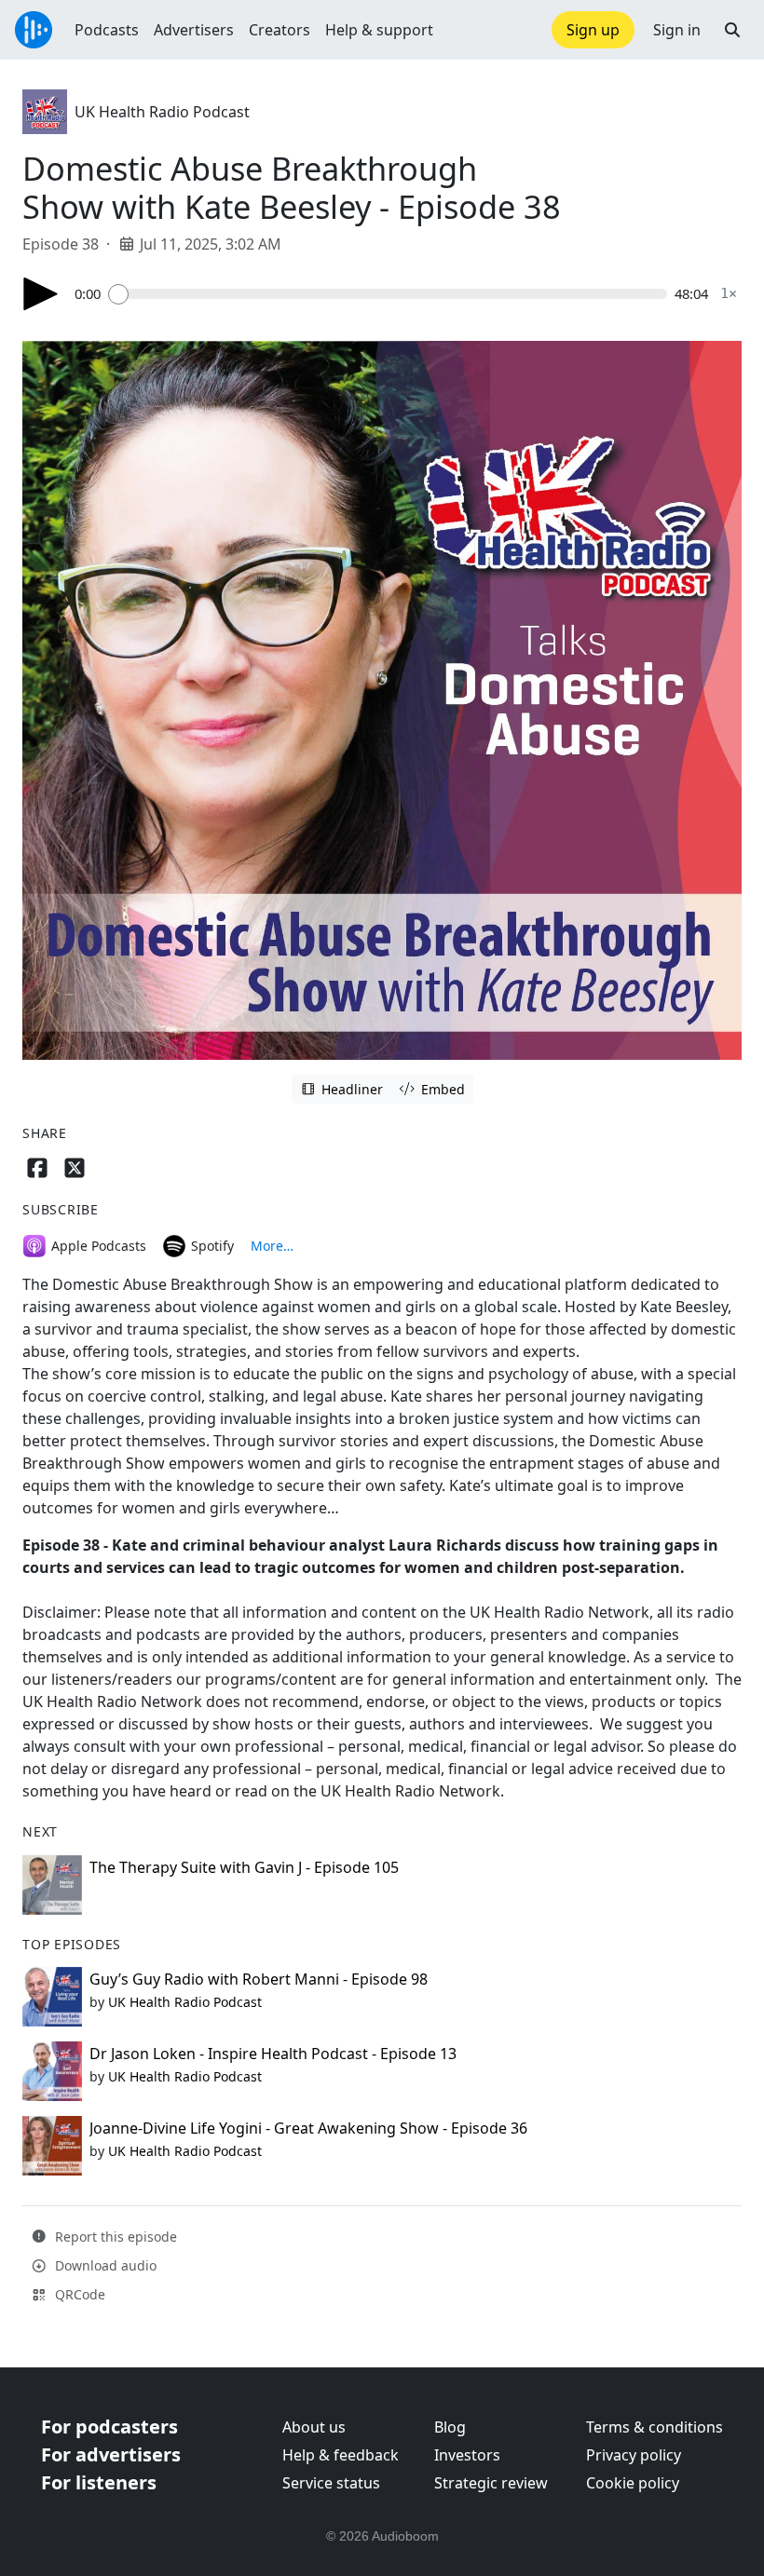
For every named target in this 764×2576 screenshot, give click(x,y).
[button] (732, 30)
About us (314, 2427)
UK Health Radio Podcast (162, 112)
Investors (467, 2455)
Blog (450, 2427)
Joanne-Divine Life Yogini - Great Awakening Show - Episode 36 (308, 2128)
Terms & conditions (655, 2427)
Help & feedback (341, 2455)
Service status (331, 2483)
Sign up (593, 30)
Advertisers (194, 30)
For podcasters (109, 2427)
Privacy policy (634, 2455)
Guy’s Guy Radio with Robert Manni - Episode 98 (259, 1979)
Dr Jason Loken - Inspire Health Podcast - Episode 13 (273, 2054)
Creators (280, 30)
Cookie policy (633, 2483)
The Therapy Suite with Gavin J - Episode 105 (244, 1867)
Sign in (677, 30)
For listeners (99, 2482)
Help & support (379, 30)
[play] (41, 294)
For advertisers (111, 2454)
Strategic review (491, 2483)
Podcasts (107, 30)
